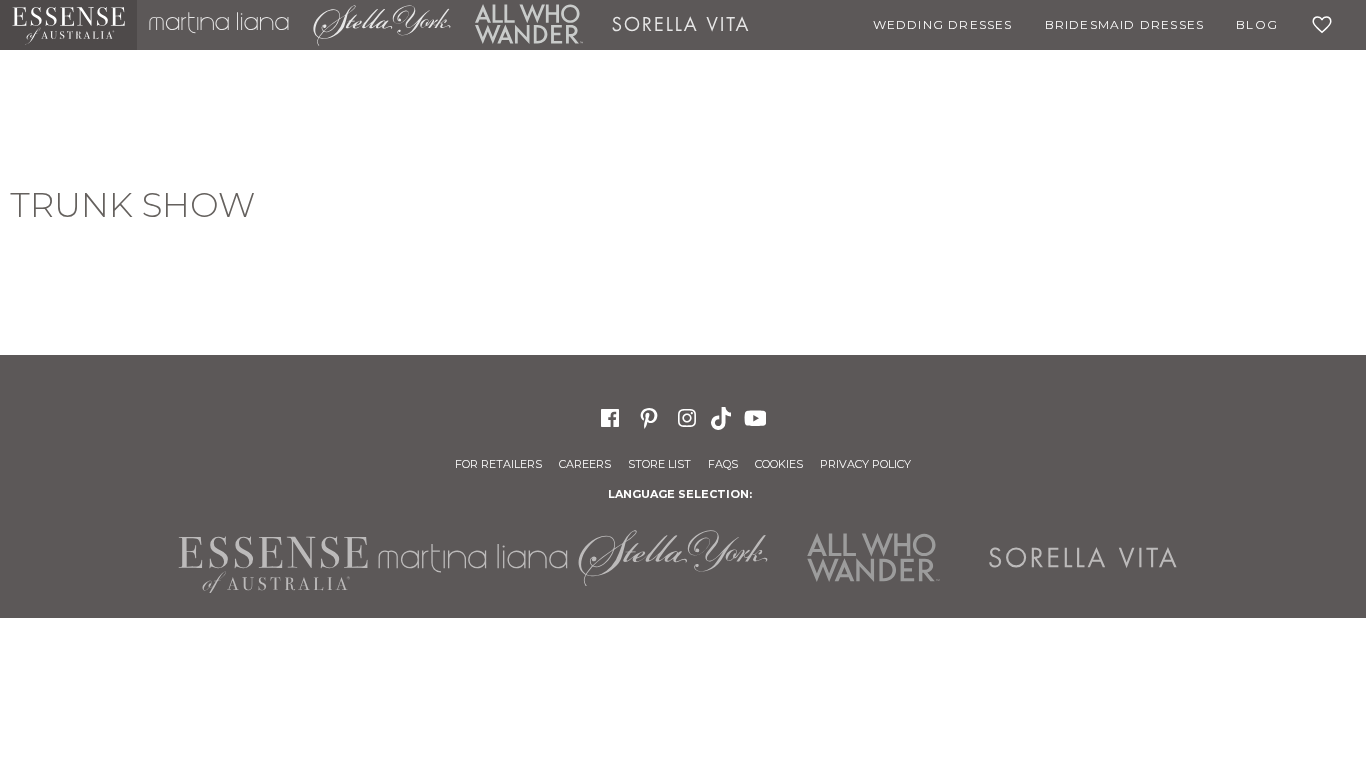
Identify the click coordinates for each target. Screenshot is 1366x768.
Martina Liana (219, 25)
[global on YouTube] (758, 417)
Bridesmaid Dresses (1125, 24)
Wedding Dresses (943, 24)
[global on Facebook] (610, 417)
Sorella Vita (680, 25)
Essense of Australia (68, 25)
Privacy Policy (865, 464)
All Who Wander (529, 25)
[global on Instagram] (687, 417)
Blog (1257, 24)
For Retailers (498, 464)
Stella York (382, 25)
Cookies (779, 464)
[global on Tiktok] (723, 417)
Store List (659, 464)
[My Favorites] (1326, 25)
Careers (585, 464)
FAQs (723, 464)
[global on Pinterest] (649, 417)
